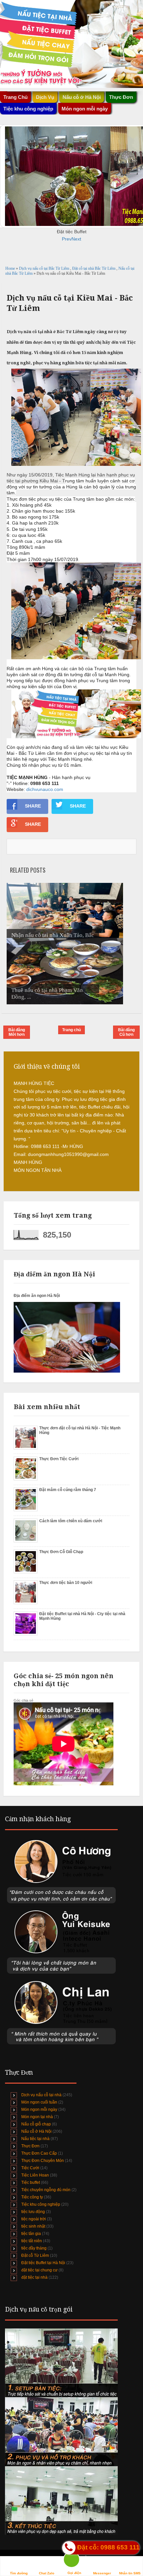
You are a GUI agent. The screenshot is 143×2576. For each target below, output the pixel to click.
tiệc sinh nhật (33, 2226)
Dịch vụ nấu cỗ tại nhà (41, 2095)
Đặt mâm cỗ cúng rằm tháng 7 (68, 1490)
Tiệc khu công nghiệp (41, 2204)
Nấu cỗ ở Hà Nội (36, 2131)
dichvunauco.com (45, 789)
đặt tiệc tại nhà (34, 2277)
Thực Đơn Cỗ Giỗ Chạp (61, 1552)
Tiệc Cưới (30, 2168)
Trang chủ (71, 1030)
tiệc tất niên (32, 2241)
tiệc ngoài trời (34, 2219)
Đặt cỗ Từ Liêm (35, 2255)
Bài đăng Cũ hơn (126, 1032)
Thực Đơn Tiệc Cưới (59, 1459)
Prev (67, 239)
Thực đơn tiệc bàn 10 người (66, 1583)
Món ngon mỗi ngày (85, 109)
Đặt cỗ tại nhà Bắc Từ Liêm (94, 268)
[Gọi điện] (74, 2561)
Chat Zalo (47, 2573)
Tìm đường (19, 2573)
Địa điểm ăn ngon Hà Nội (37, 1296)
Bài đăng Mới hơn (17, 1032)
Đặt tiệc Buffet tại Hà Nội (43, 2263)
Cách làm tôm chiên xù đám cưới (71, 1521)
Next (76, 239)
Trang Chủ (15, 97)
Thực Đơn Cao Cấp (39, 2153)
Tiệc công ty (32, 2197)
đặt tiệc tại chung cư (39, 2270)
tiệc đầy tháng (34, 2248)
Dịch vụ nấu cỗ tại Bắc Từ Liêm (45, 268)
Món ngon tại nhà (37, 2117)
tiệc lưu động (33, 2212)
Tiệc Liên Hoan (35, 2175)
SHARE (33, 806)
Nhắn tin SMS (130, 2573)
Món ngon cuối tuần (39, 2102)
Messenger (102, 2573)
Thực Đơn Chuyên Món (43, 2161)
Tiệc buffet (31, 2182)
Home (11, 268)
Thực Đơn (30, 2146)
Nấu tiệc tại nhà (35, 2139)
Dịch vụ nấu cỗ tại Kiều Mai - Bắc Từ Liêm (70, 303)
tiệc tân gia (31, 2234)
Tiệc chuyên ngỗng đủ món (46, 2190)
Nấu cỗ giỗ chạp (36, 2124)
